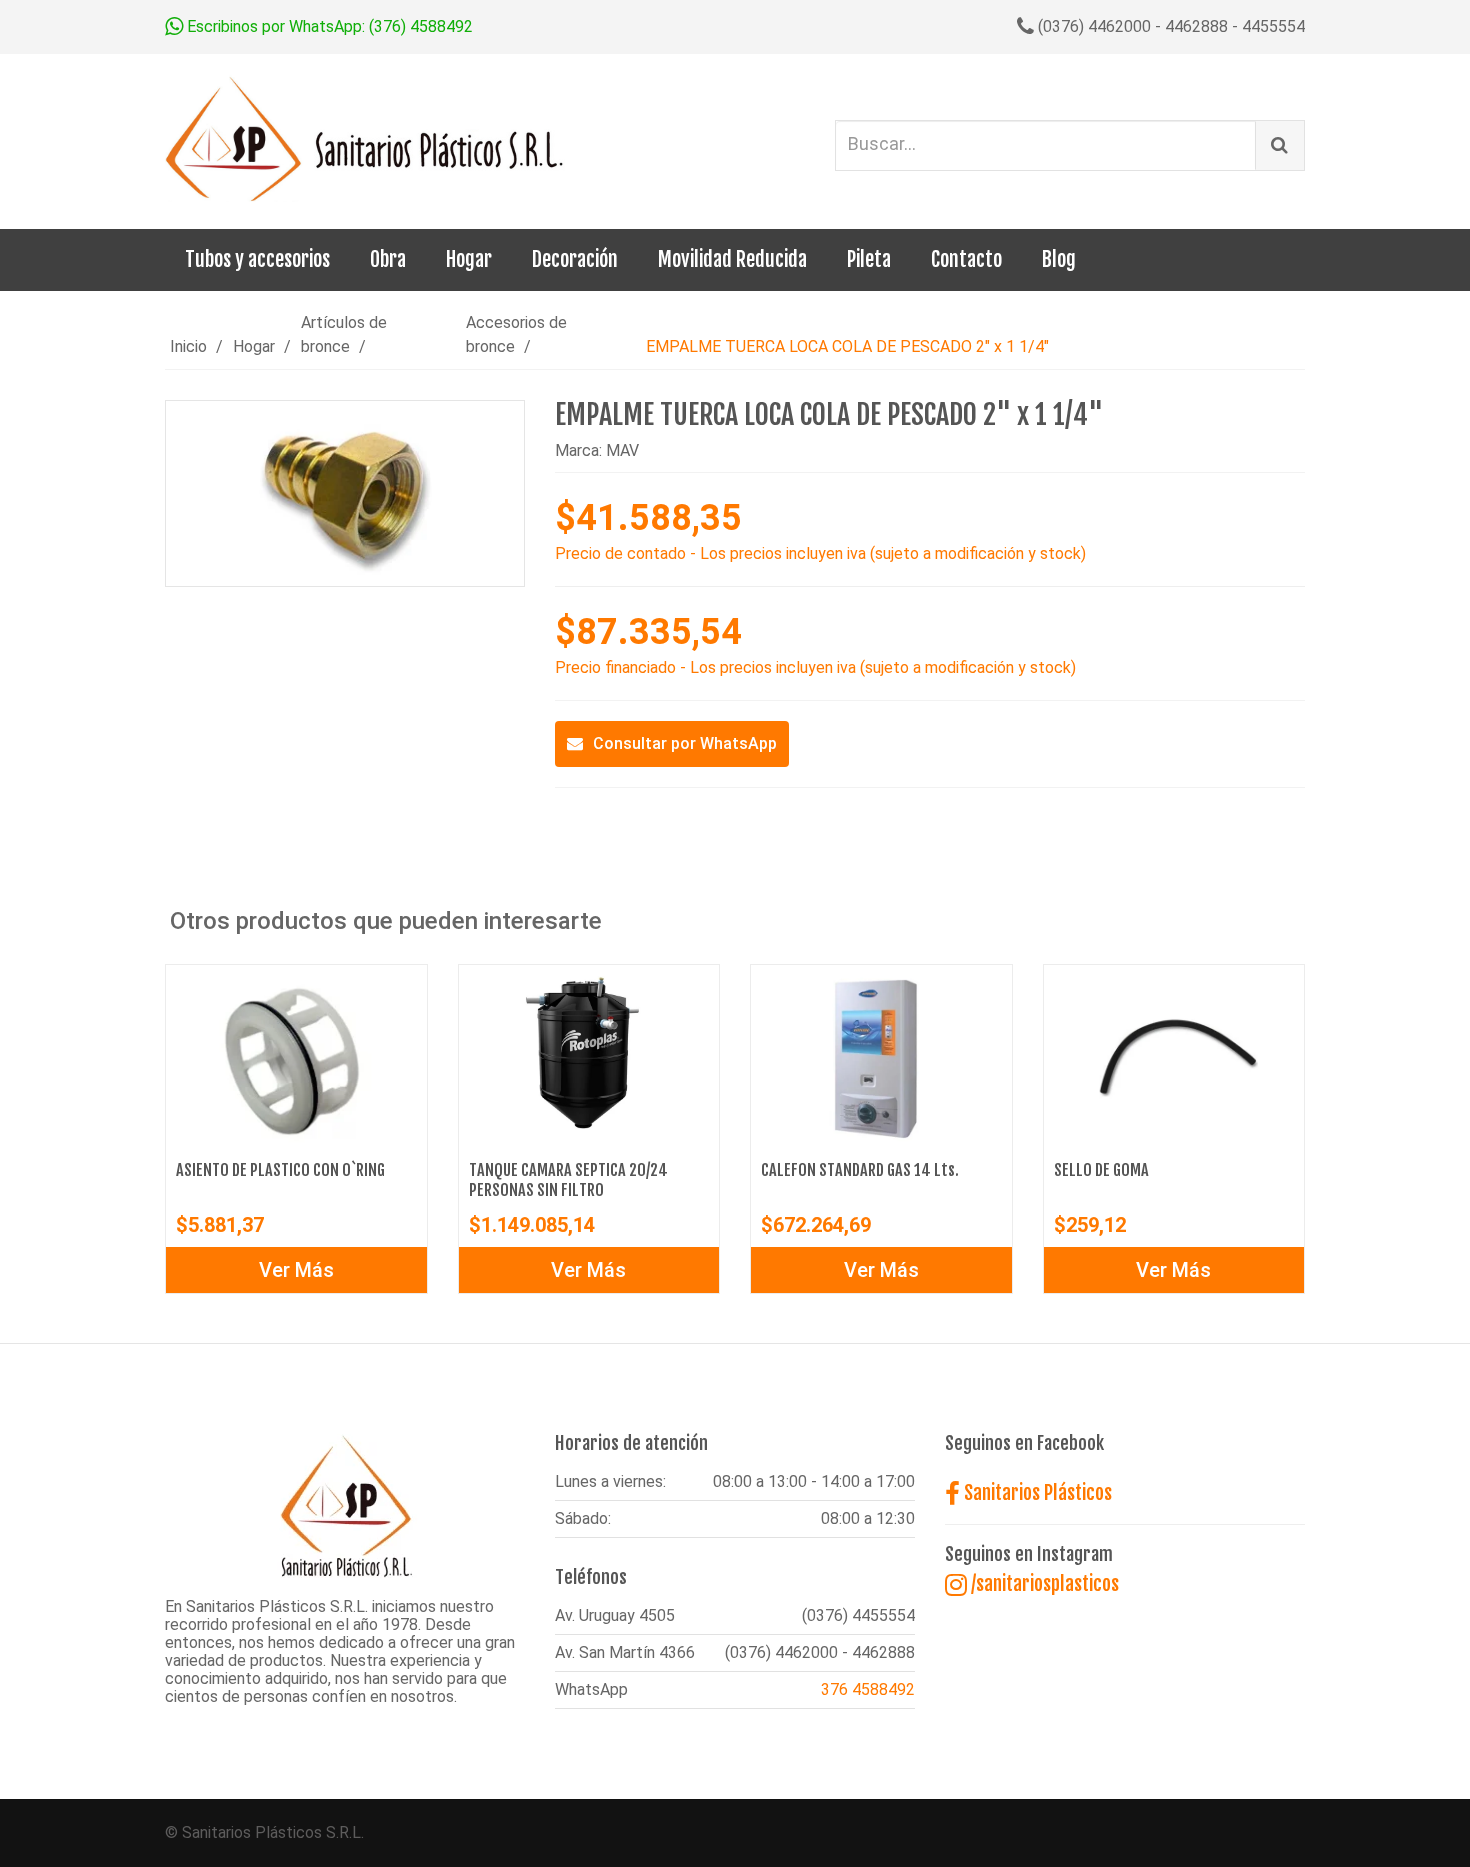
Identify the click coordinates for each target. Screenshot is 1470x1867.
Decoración (575, 259)
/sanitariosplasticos (1043, 1584)
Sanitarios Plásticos (1036, 1493)
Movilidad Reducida (732, 259)
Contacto (966, 259)
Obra (388, 259)
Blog (1059, 259)
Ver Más (296, 1270)
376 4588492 (868, 1689)
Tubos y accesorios (257, 259)
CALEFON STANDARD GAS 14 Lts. (860, 1170)
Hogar (469, 259)
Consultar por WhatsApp (685, 743)
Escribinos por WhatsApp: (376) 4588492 (328, 26)
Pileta (869, 259)
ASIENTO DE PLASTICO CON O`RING (280, 1170)
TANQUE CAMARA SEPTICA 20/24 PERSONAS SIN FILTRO (568, 1180)
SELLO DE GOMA (1101, 1170)
